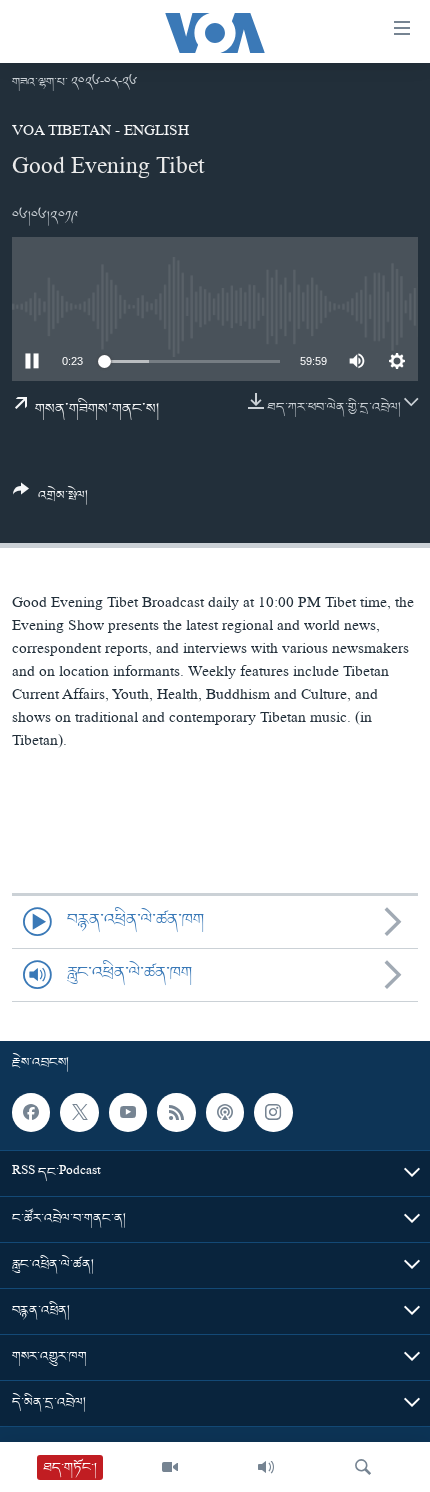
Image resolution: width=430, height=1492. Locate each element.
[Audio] (266, 1467)
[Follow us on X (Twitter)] (79, 1112)
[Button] (50, 500)
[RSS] (176, 1112)
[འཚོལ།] (363, 1467)
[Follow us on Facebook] (31, 1112)
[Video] (170, 1467)
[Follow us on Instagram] (273, 1112)
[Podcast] (225, 1112)
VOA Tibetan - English (100, 133)
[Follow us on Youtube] (128, 1112)
